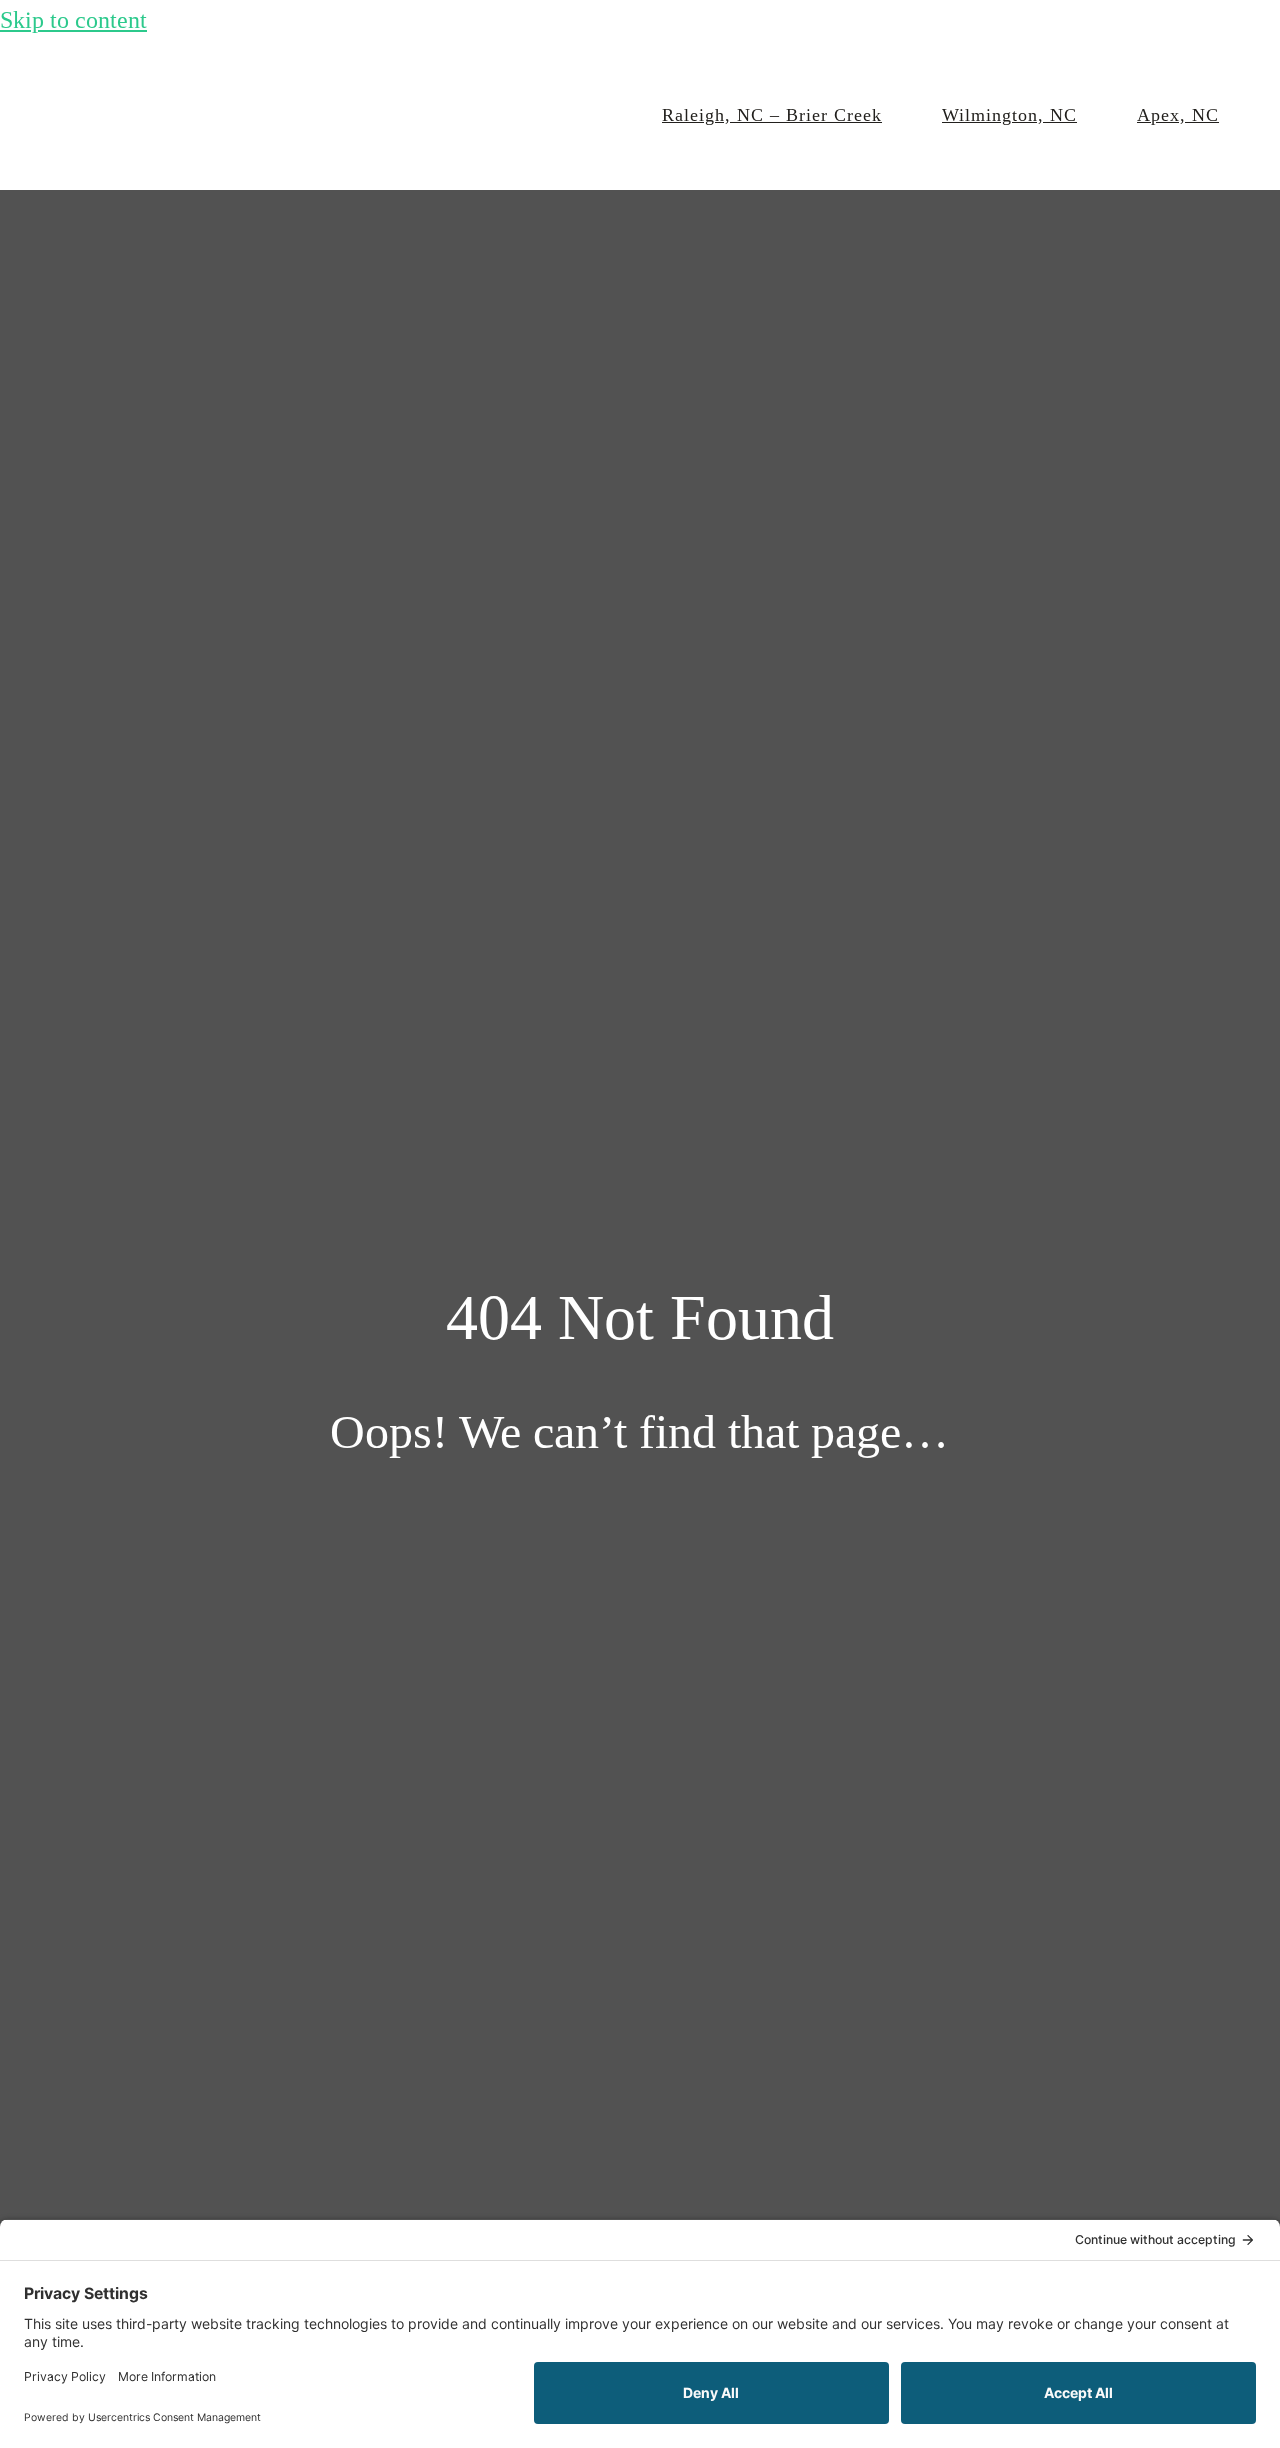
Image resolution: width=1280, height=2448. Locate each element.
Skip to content (73, 20)
